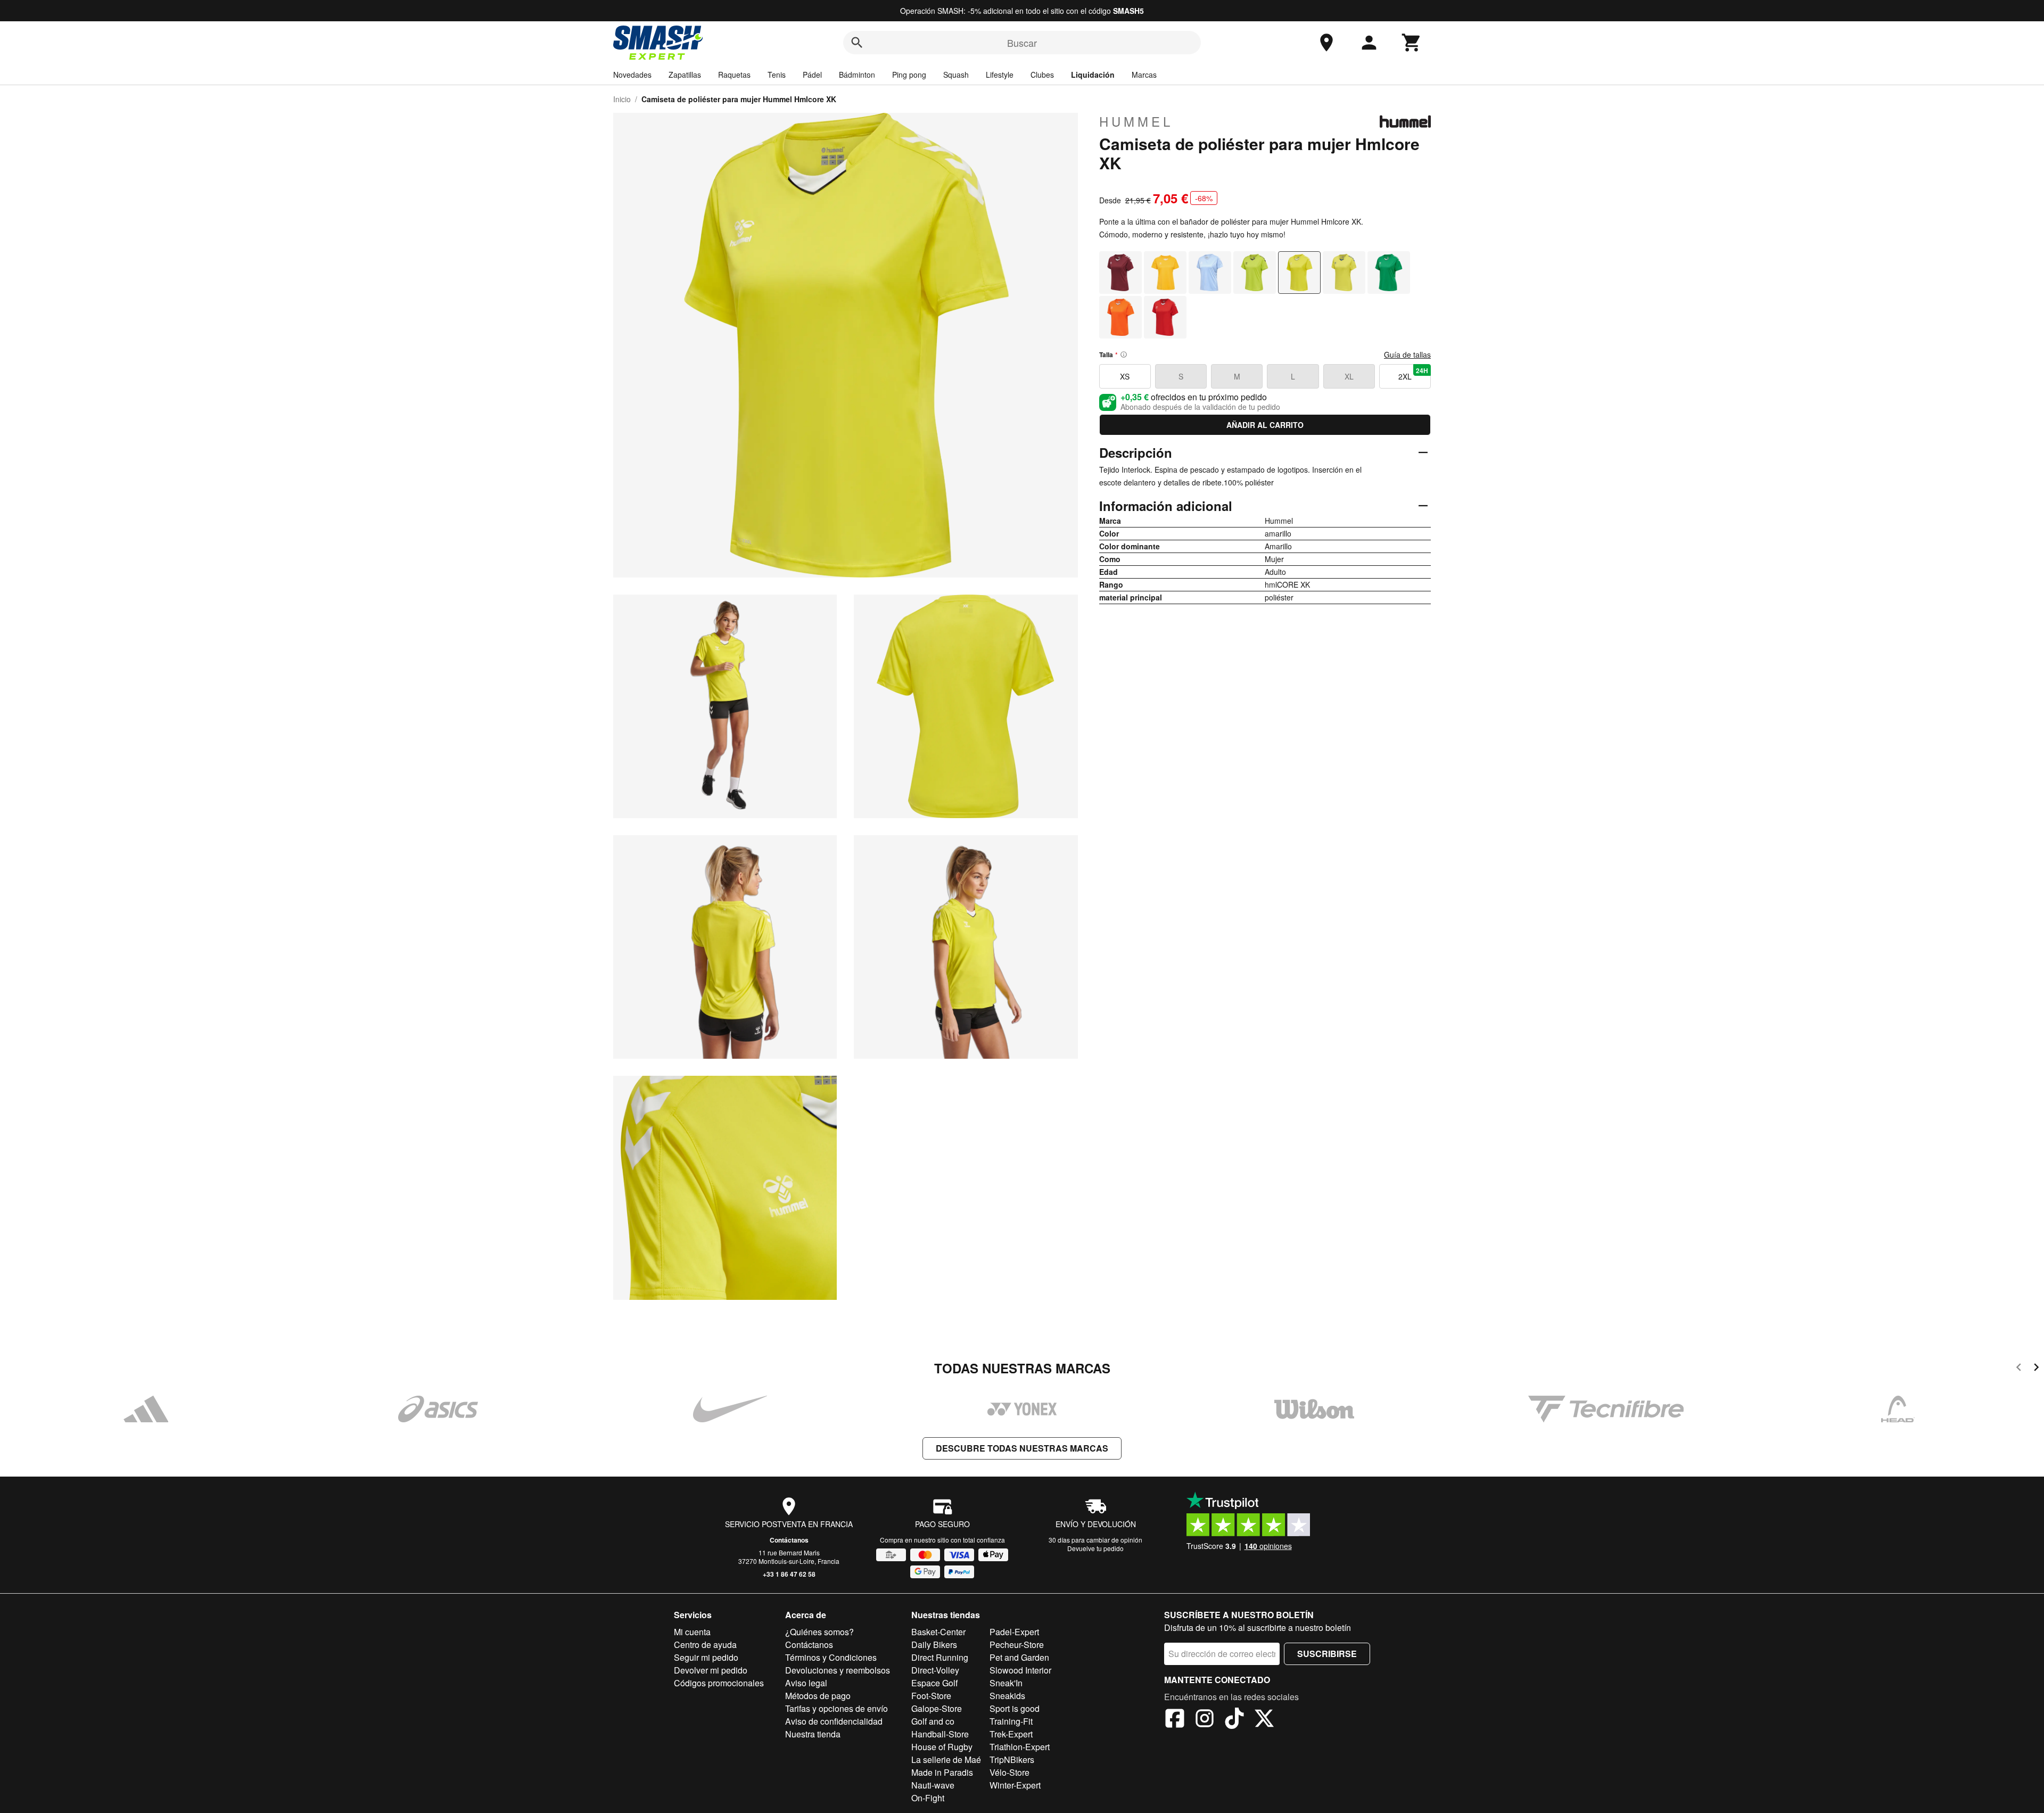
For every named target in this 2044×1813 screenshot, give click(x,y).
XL (1349, 376)
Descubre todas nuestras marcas (1022, 1448)
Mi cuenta (692, 1632)
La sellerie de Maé (946, 1760)
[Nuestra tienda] (1326, 43)
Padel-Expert (1014, 1632)
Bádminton (857, 75)
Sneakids (1007, 1696)
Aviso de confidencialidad (834, 1721)
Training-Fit (1011, 1721)
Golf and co (933, 1721)
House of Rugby (942, 1747)
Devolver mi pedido (711, 1670)
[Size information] (1124, 355)
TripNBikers (1012, 1760)
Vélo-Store (1009, 1772)
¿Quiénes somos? (819, 1632)
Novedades (632, 75)
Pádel (812, 75)
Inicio (622, 99)
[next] (2036, 1369)
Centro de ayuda (705, 1645)
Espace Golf (934, 1683)
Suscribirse (1327, 1654)
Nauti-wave (933, 1785)
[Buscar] (857, 43)
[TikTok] (1234, 1720)
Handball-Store (940, 1734)
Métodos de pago (818, 1696)
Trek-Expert (1011, 1734)
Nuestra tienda (813, 1734)
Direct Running (940, 1657)
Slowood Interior (1020, 1670)
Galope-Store (937, 1708)
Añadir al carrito (1265, 425)
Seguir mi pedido (706, 1657)
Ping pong (909, 75)
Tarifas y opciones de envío (836, 1708)
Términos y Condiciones (831, 1657)
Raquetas (734, 75)
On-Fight (928, 1798)
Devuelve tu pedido (1095, 1548)
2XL (1413, 374)
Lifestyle (1000, 75)
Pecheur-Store (1017, 1645)
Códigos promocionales (719, 1683)
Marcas (1144, 75)
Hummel (1136, 121)
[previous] (2019, 1369)
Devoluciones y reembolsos (838, 1670)
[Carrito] (1412, 43)
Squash (956, 75)
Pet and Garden (1019, 1657)
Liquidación (1093, 75)
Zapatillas (685, 75)
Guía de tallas (1407, 355)
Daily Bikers (934, 1645)
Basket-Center (938, 1632)
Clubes (1042, 75)
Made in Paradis (942, 1772)
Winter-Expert (1015, 1785)
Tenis (777, 75)
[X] (1264, 1720)
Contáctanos (789, 1540)
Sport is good (1015, 1708)
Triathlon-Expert (1020, 1747)
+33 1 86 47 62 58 (789, 1574)
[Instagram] (1205, 1720)
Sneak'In (1006, 1683)
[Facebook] (1175, 1720)
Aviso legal (806, 1683)
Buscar (1022, 43)
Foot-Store (931, 1696)
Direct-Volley (935, 1670)
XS (1125, 376)
